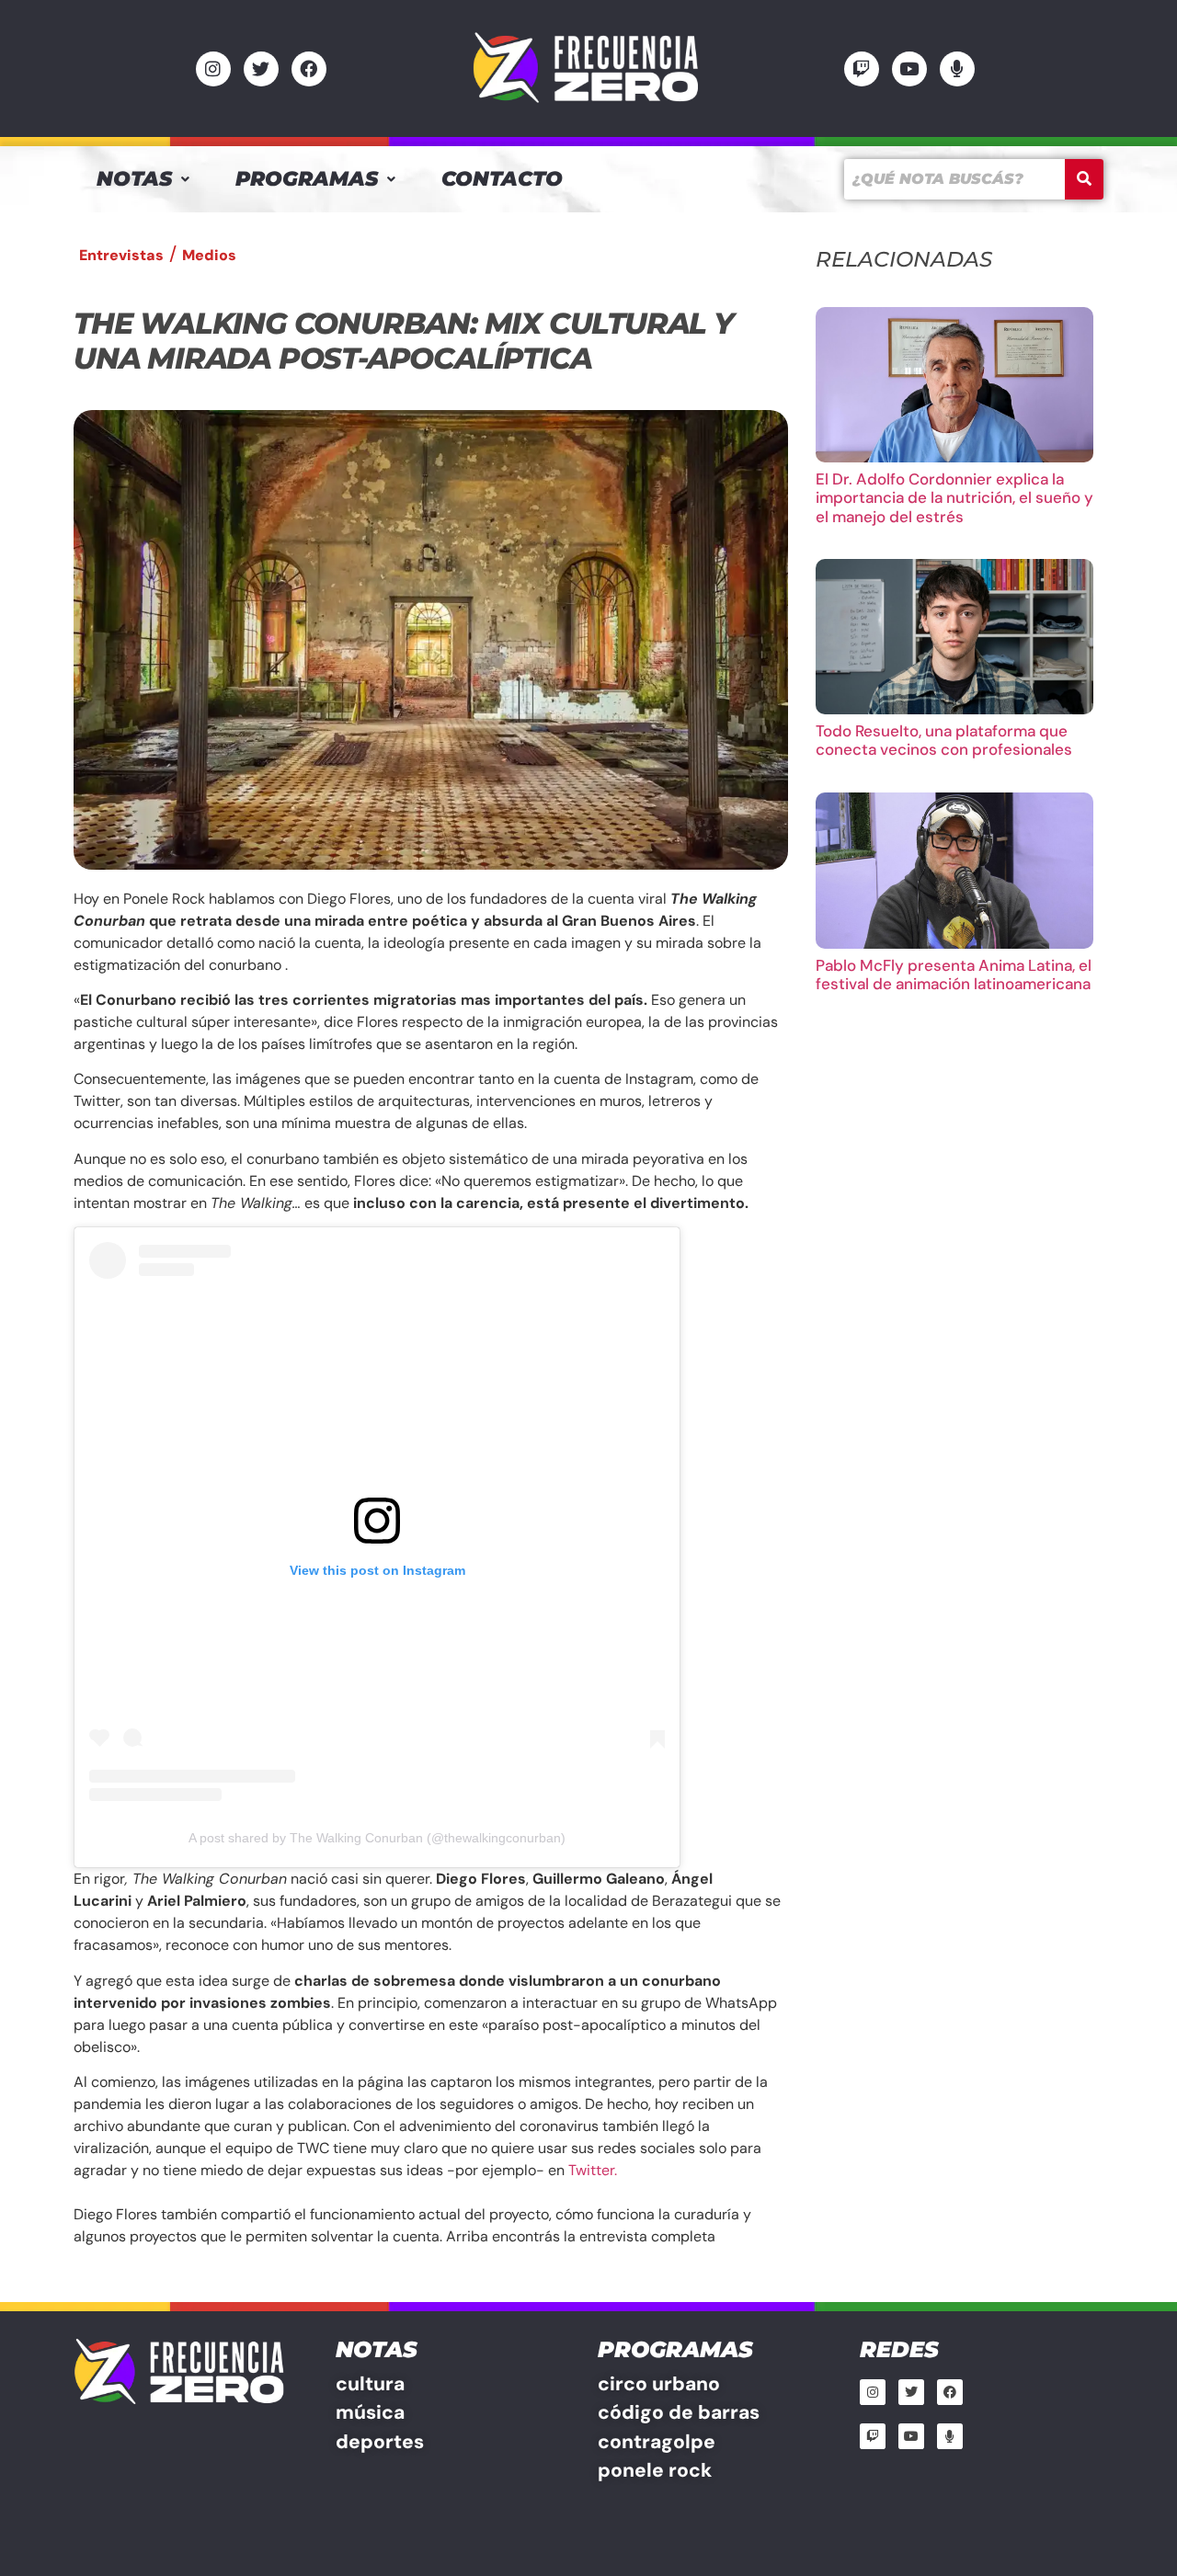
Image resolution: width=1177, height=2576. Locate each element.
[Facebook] (309, 69)
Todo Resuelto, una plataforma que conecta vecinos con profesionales (944, 740)
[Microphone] (957, 69)
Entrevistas (121, 255)
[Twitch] (862, 69)
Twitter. (593, 2170)
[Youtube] (909, 69)
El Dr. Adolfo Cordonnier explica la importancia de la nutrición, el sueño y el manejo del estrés (954, 498)
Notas (134, 179)
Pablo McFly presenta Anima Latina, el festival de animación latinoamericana (954, 975)
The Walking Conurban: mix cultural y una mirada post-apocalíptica (404, 341)
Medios (209, 255)
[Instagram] (213, 69)
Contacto (502, 179)
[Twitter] (261, 69)
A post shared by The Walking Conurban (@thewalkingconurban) (377, 1838)
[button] (143, 179)
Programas (307, 179)
